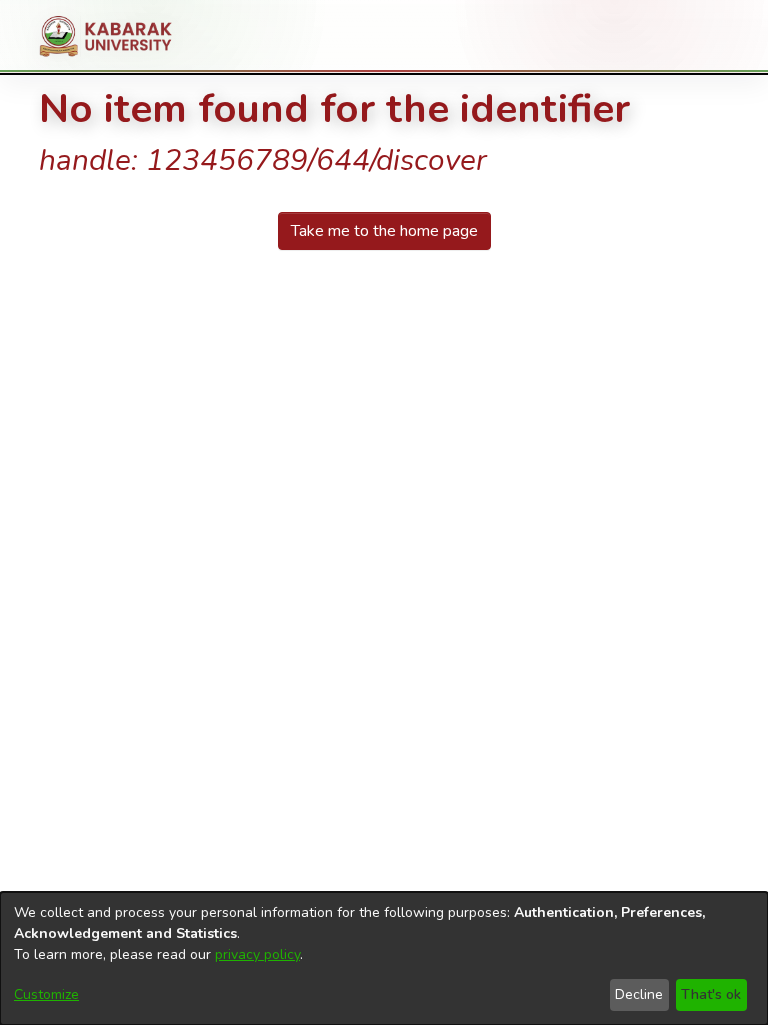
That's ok (711, 994)
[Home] (113, 36)
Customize (46, 994)
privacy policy (257, 954)
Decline (639, 994)
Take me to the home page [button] (384, 231)
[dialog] (384, 958)
